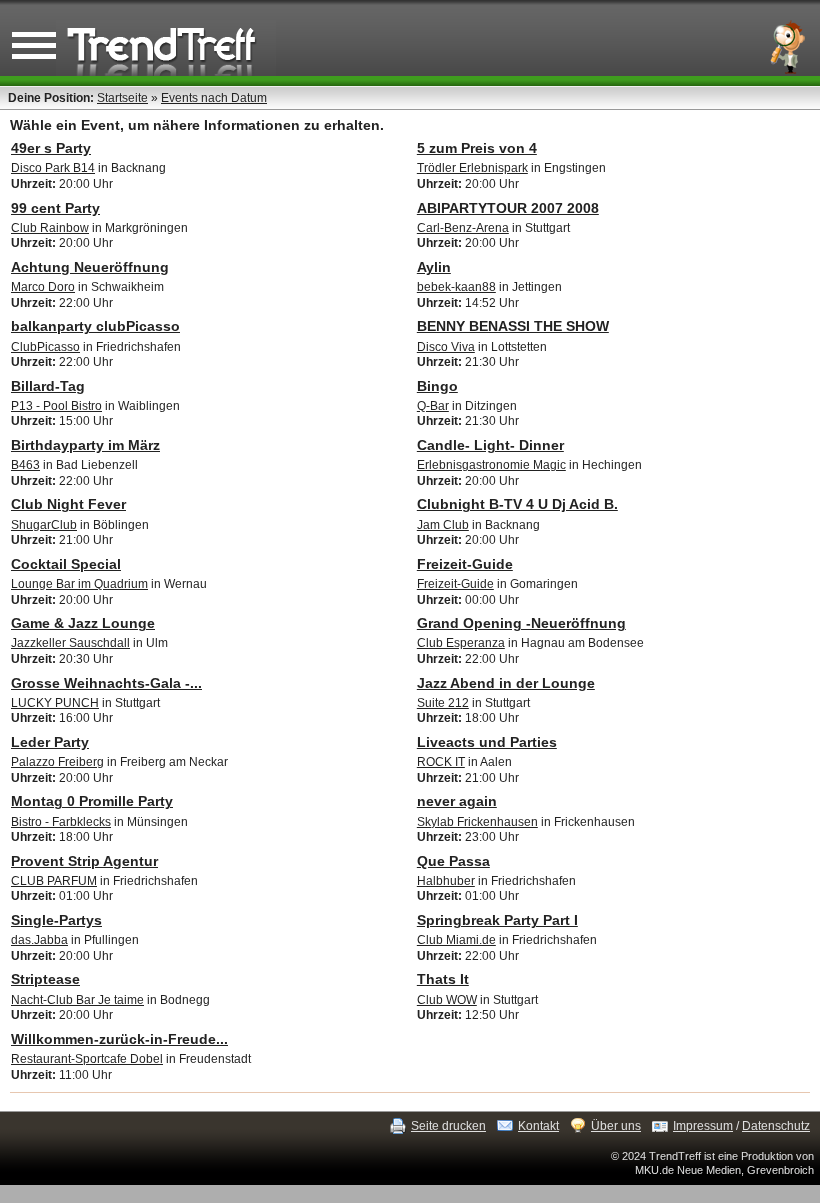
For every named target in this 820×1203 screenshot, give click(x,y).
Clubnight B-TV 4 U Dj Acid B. (517, 504)
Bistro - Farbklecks (61, 822)
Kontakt (538, 1126)
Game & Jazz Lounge (83, 623)
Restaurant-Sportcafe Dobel (87, 1059)
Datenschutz (776, 1126)
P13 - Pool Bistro (56, 406)
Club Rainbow (50, 228)
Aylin (434, 267)
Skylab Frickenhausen (477, 822)
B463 (25, 465)
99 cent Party (55, 208)
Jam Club (443, 525)
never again (457, 801)
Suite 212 (443, 703)
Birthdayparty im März (85, 445)
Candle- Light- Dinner (490, 445)
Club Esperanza (461, 643)
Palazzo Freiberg (57, 762)
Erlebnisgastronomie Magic (491, 465)
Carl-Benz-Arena (463, 228)
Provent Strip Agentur (84, 861)
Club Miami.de (456, 940)
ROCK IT (441, 762)
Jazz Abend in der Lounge (506, 683)
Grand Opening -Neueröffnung (521, 623)
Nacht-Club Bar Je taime (77, 1000)
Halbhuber (446, 881)
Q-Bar (433, 406)
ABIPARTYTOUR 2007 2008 (508, 208)
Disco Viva (446, 347)
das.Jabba (39, 940)
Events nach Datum (214, 98)
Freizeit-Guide (465, 564)
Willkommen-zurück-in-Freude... (119, 1039)
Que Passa (453, 861)
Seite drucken (448, 1126)
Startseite (122, 98)
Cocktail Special (66, 564)
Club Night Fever (68, 504)
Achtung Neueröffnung (90, 267)
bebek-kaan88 (456, 287)
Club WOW (447, 1000)
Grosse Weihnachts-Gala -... (106, 683)
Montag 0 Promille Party (92, 801)
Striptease (45, 979)
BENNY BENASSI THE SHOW (513, 326)
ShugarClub (44, 525)
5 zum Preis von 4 (477, 148)
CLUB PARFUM (54, 881)
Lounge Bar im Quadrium (79, 584)
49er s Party (51, 148)
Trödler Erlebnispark (472, 168)
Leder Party (50, 742)
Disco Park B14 (53, 168)
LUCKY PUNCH (55, 703)
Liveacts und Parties (487, 742)
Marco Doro (43, 287)
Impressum (703, 1126)
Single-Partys (56, 920)
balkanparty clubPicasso (95, 326)
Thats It (443, 979)
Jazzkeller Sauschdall (70, 643)
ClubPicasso (45, 347)
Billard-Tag (48, 386)
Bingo (437, 386)
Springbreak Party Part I (497, 920)
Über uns (616, 1126)
